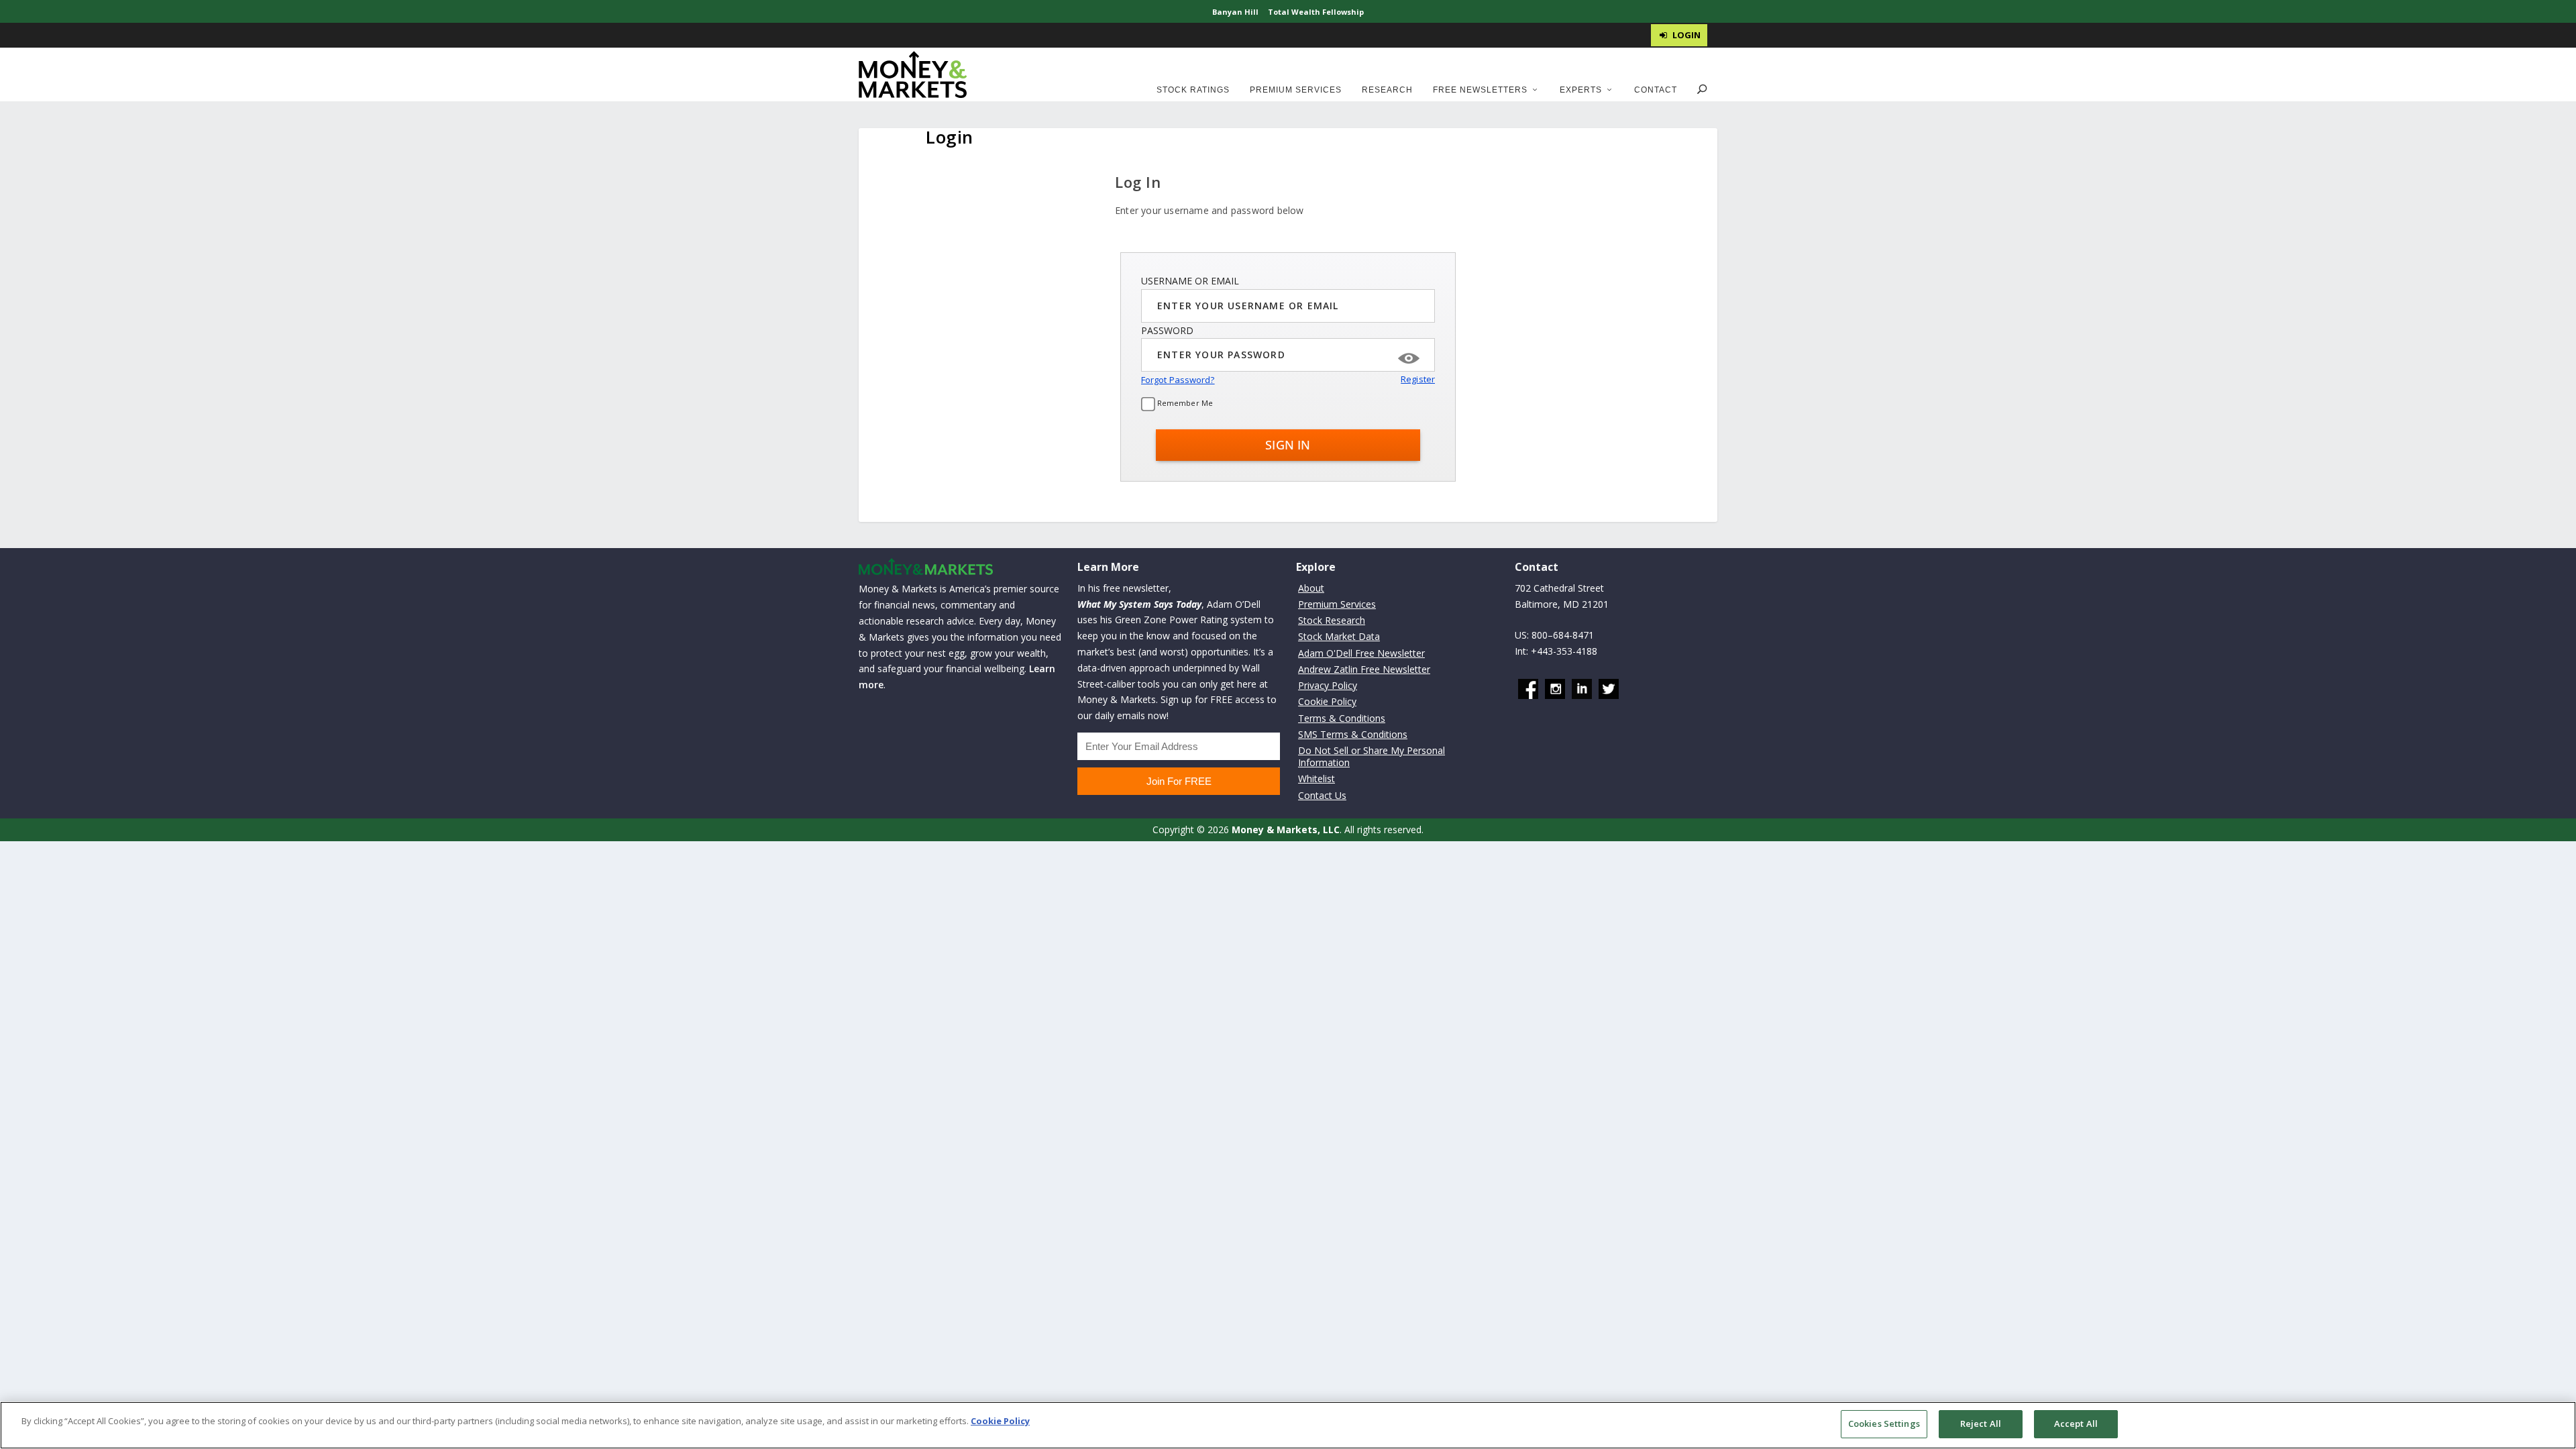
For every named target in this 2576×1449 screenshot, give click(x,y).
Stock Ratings (1193, 90)
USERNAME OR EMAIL (1190, 281)
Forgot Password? (1178, 380)
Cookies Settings (1884, 1424)
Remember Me (1184, 403)
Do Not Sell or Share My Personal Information (1372, 756)
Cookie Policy (1327, 701)
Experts (1581, 90)
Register (1418, 379)
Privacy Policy (1328, 685)
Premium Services (1296, 90)
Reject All (1981, 1424)
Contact (1656, 90)
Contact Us (1322, 795)
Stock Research (1332, 620)
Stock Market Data (1339, 636)
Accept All (2076, 1424)
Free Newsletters (1480, 90)
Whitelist (1317, 779)
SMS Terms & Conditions (1353, 734)
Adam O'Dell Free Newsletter (1361, 653)
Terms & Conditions (1342, 718)
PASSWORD (1167, 330)
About (1311, 588)
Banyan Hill (1235, 12)
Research (1387, 90)
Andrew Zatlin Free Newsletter (1364, 669)
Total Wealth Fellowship (1316, 12)
